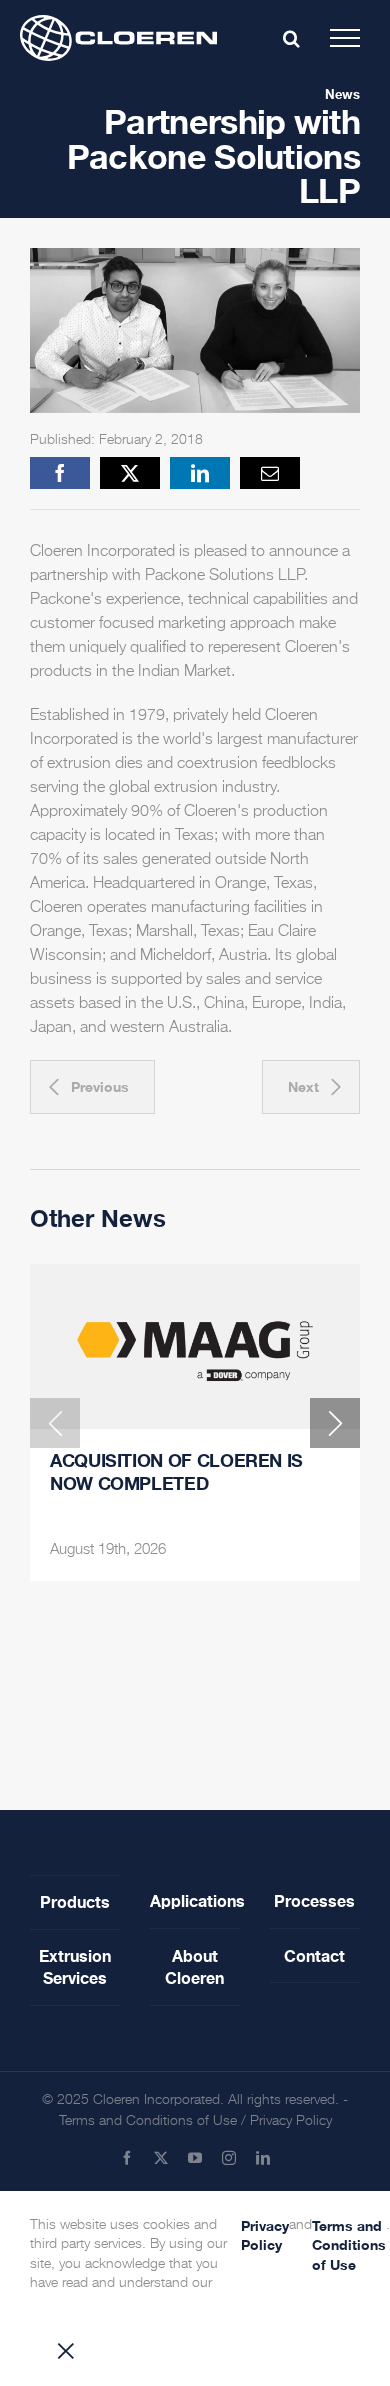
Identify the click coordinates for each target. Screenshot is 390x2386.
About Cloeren (194, 1966)
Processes (314, 1900)
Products (75, 1901)
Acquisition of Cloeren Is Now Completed (176, 1471)
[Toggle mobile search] (291, 38)
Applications (195, 1900)
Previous (100, 1086)
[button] (55, 1423)
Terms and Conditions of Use (148, 2121)
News (342, 94)
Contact (314, 1955)
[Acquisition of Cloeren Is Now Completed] (195, 1346)
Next (303, 1086)
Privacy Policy (291, 2121)
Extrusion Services (75, 1966)
